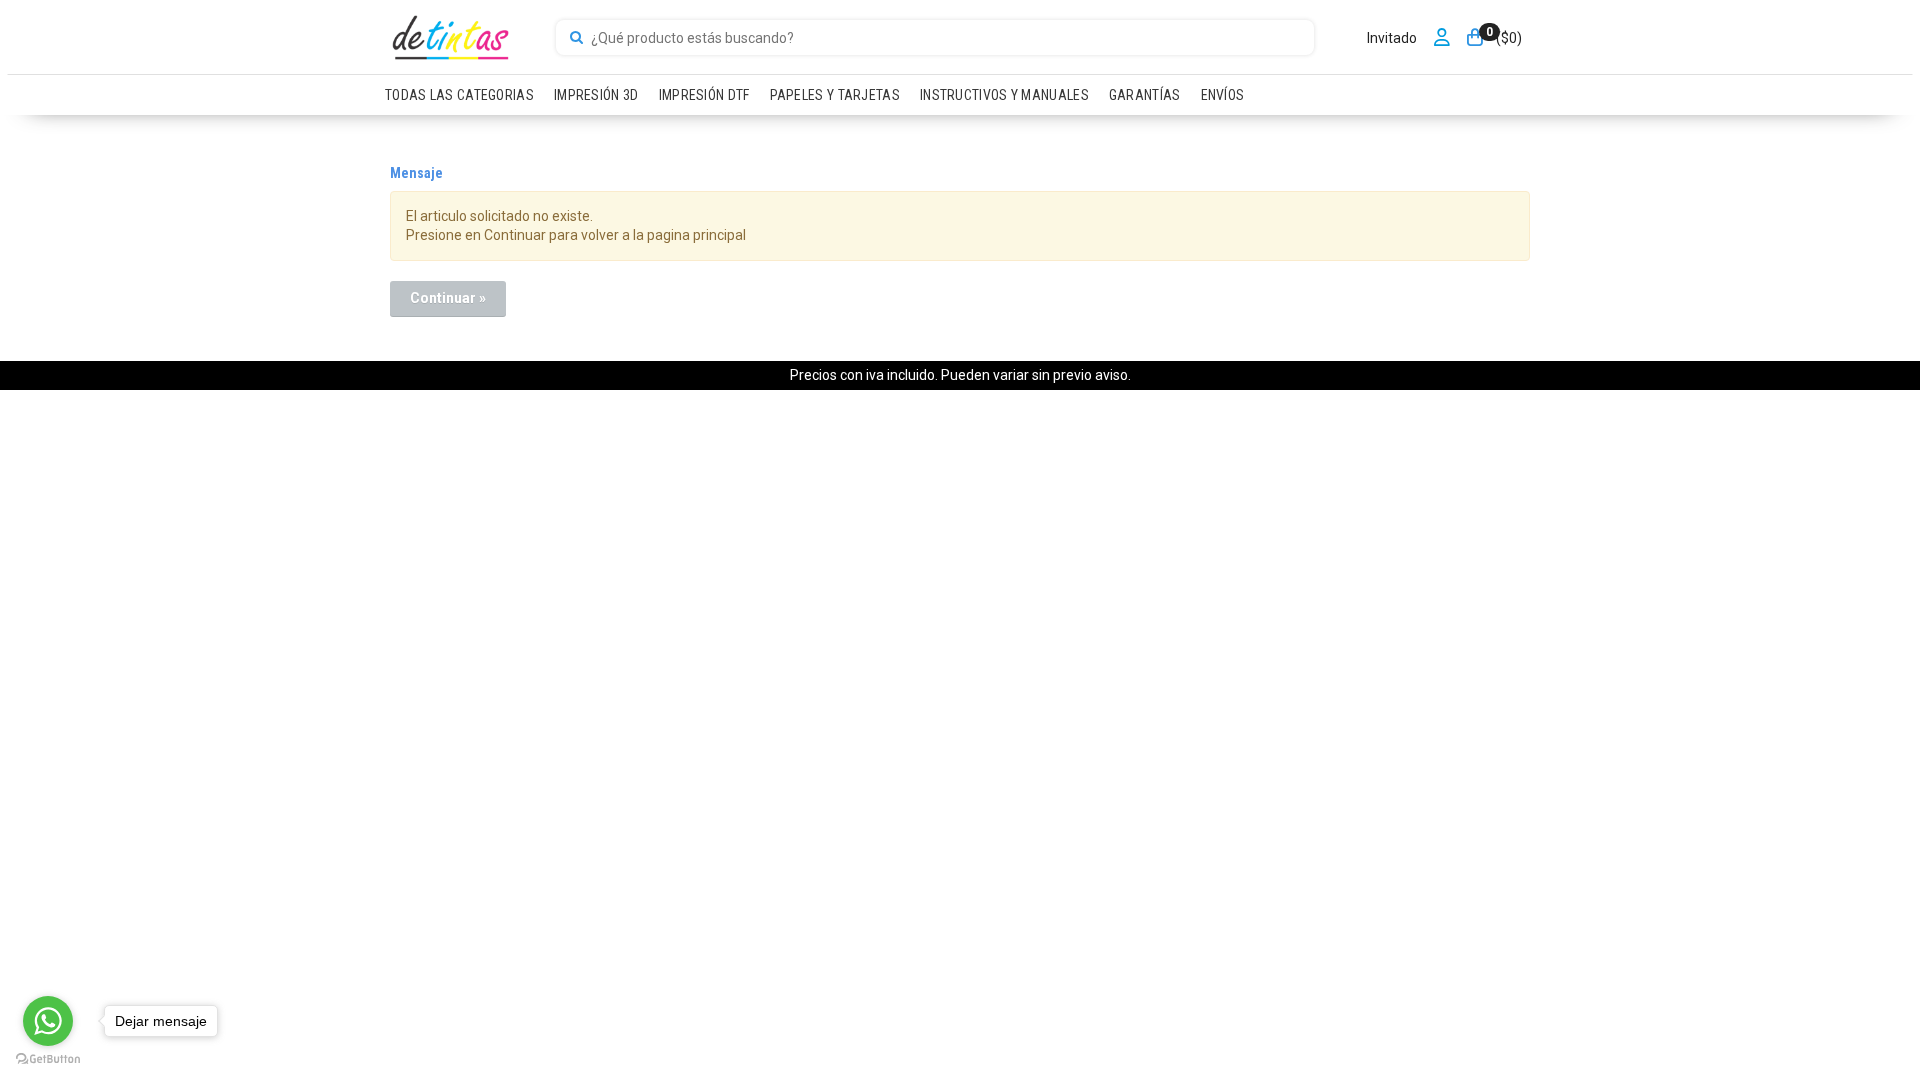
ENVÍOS (1223, 95)
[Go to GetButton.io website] (48, 1059)
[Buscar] (576, 38)
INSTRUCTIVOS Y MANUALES (1004, 95)
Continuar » (448, 298)
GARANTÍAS (1145, 95)
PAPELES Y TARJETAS (835, 95)
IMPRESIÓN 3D (596, 95)
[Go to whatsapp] (48, 1021)
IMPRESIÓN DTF (704, 95)
